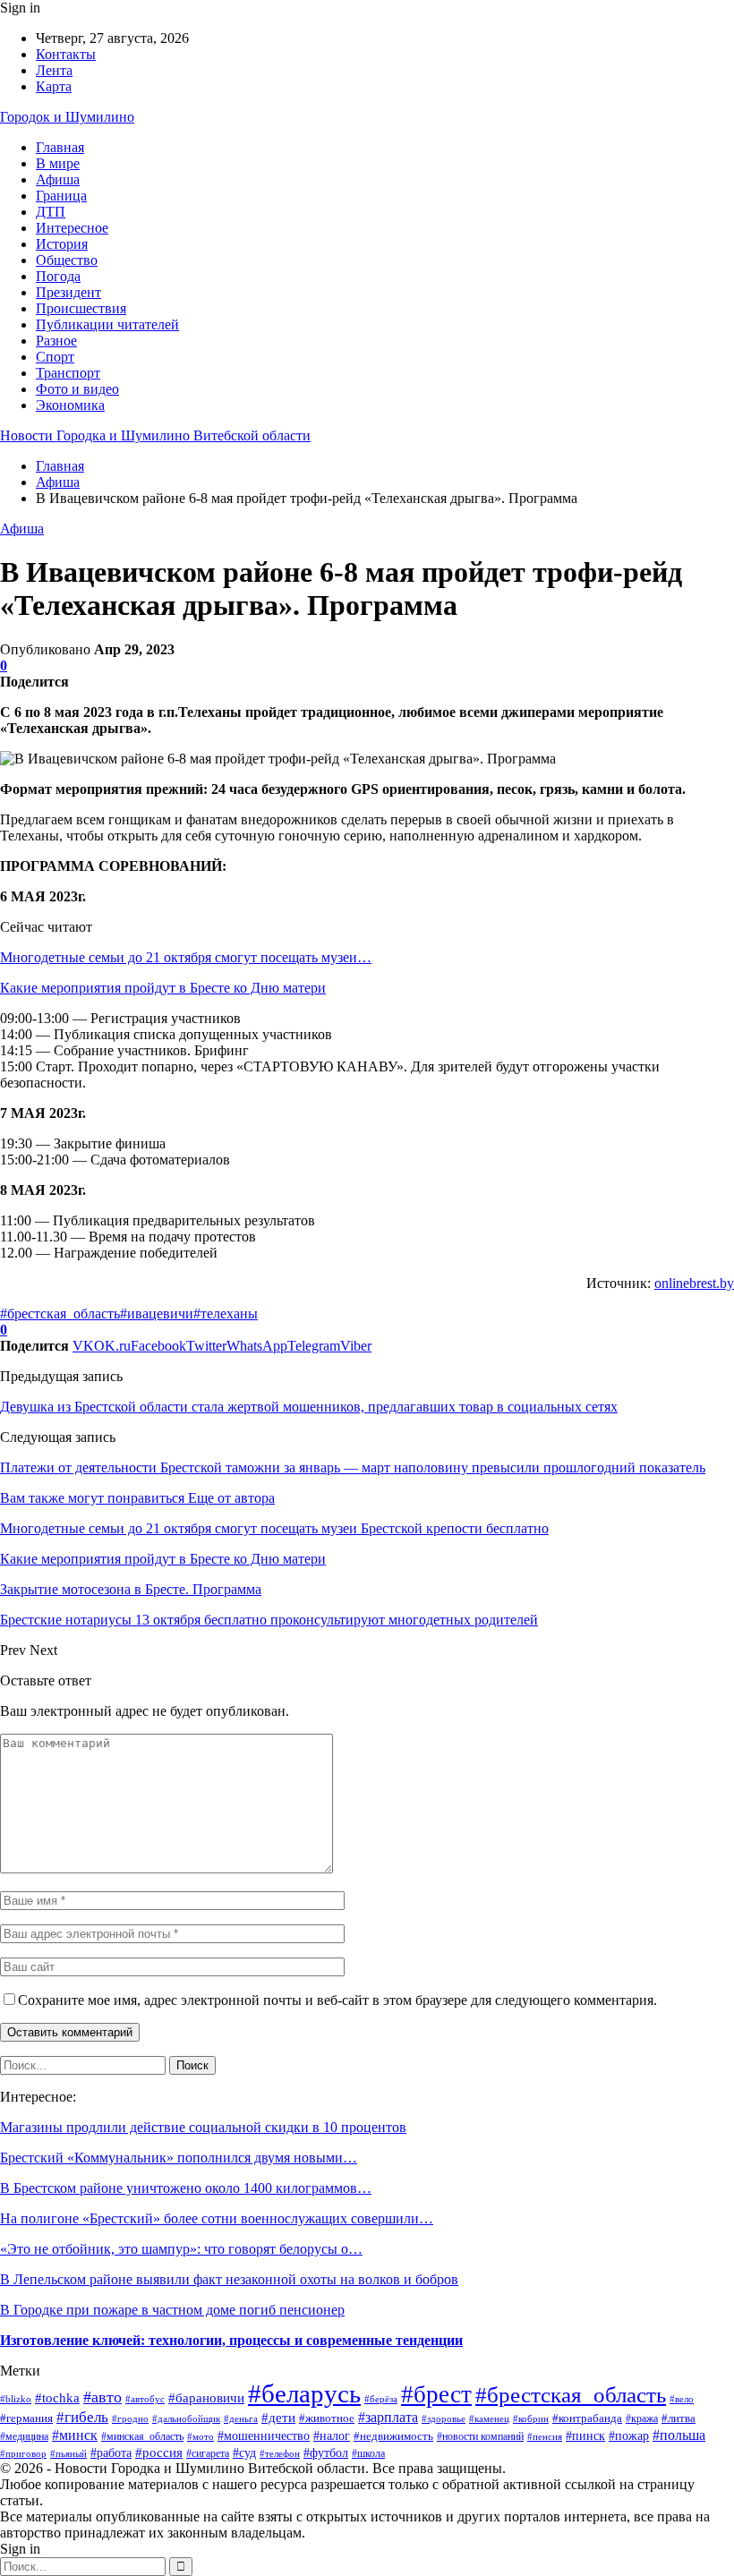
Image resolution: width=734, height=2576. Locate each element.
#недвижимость (393, 2436)
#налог (332, 2435)
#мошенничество (264, 2436)
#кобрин (531, 2418)
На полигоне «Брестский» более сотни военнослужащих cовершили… (217, 2218)
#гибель (82, 2417)
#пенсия (545, 2436)
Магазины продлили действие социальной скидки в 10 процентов (203, 2127)
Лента (54, 70)
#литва (679, 2418)
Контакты (66, 54)
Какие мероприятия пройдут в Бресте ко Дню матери (163, 988)
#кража (642, 2418)
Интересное (72, 228)
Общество (67, 260)
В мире (58, 163)
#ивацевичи (157, 1314)
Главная (60, 147)
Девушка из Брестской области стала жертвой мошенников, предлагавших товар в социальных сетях (309, 1407)
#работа (111, 2452)
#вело (682, 2399)
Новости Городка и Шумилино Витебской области (155, 435)
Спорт (55, 357)
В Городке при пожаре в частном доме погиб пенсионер (172, 2310)
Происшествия (81, 308)
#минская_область (142, 2436)
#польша (679, 2435)
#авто (102, 2397)
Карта (54, 86)
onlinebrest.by (694, 1283)
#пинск (585, 2436)
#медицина (24, 2436)
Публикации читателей (107, 324)
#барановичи (206, 2397)
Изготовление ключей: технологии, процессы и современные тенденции (231, 2340)
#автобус (145, 2399)
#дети (278, 2417)
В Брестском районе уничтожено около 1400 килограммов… (186, 2188)
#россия (159, 2452)
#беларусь (304, 2393)
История (62, 244)
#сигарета (208, 2454)
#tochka (57, 2398)
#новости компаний (480, 2436)
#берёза (381, 2399)
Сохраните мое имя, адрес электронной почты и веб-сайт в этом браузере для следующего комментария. (337, 2000)
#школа (368, 2454)
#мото (201, 2436)
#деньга (241, 2418)
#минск (75, 2435)
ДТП (51, 212)
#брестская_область (60, 1314)
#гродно (130, 2418)
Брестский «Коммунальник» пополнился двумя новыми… (179, 2158)
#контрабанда (587, 2418)
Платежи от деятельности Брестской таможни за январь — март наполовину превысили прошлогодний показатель (353, 1467)
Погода (58, 276)
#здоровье (444, 2418)
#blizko (16, 2399)
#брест (436, 2394)
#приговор (23, 2453)
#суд (244, 2453)
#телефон (280, 2453)
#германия (26, 2418)
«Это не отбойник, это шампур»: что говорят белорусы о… (181, 2249)
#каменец (489, 2418)
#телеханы (226, 1314)
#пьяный (68, 2454)
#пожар (629, 2436)
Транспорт (68, 373)
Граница (61, 196)
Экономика (70, 405)
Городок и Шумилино (67, 117)
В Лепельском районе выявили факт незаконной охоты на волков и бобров (229, 2279)
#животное (327, 2418)
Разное (56, 341)
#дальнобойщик (186, 2418)
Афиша (58, 179)
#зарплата (388, 2417)
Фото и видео (77, 389)
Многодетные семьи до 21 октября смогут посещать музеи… (186, 957)
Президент (68, 292)
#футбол (326, 2453)
